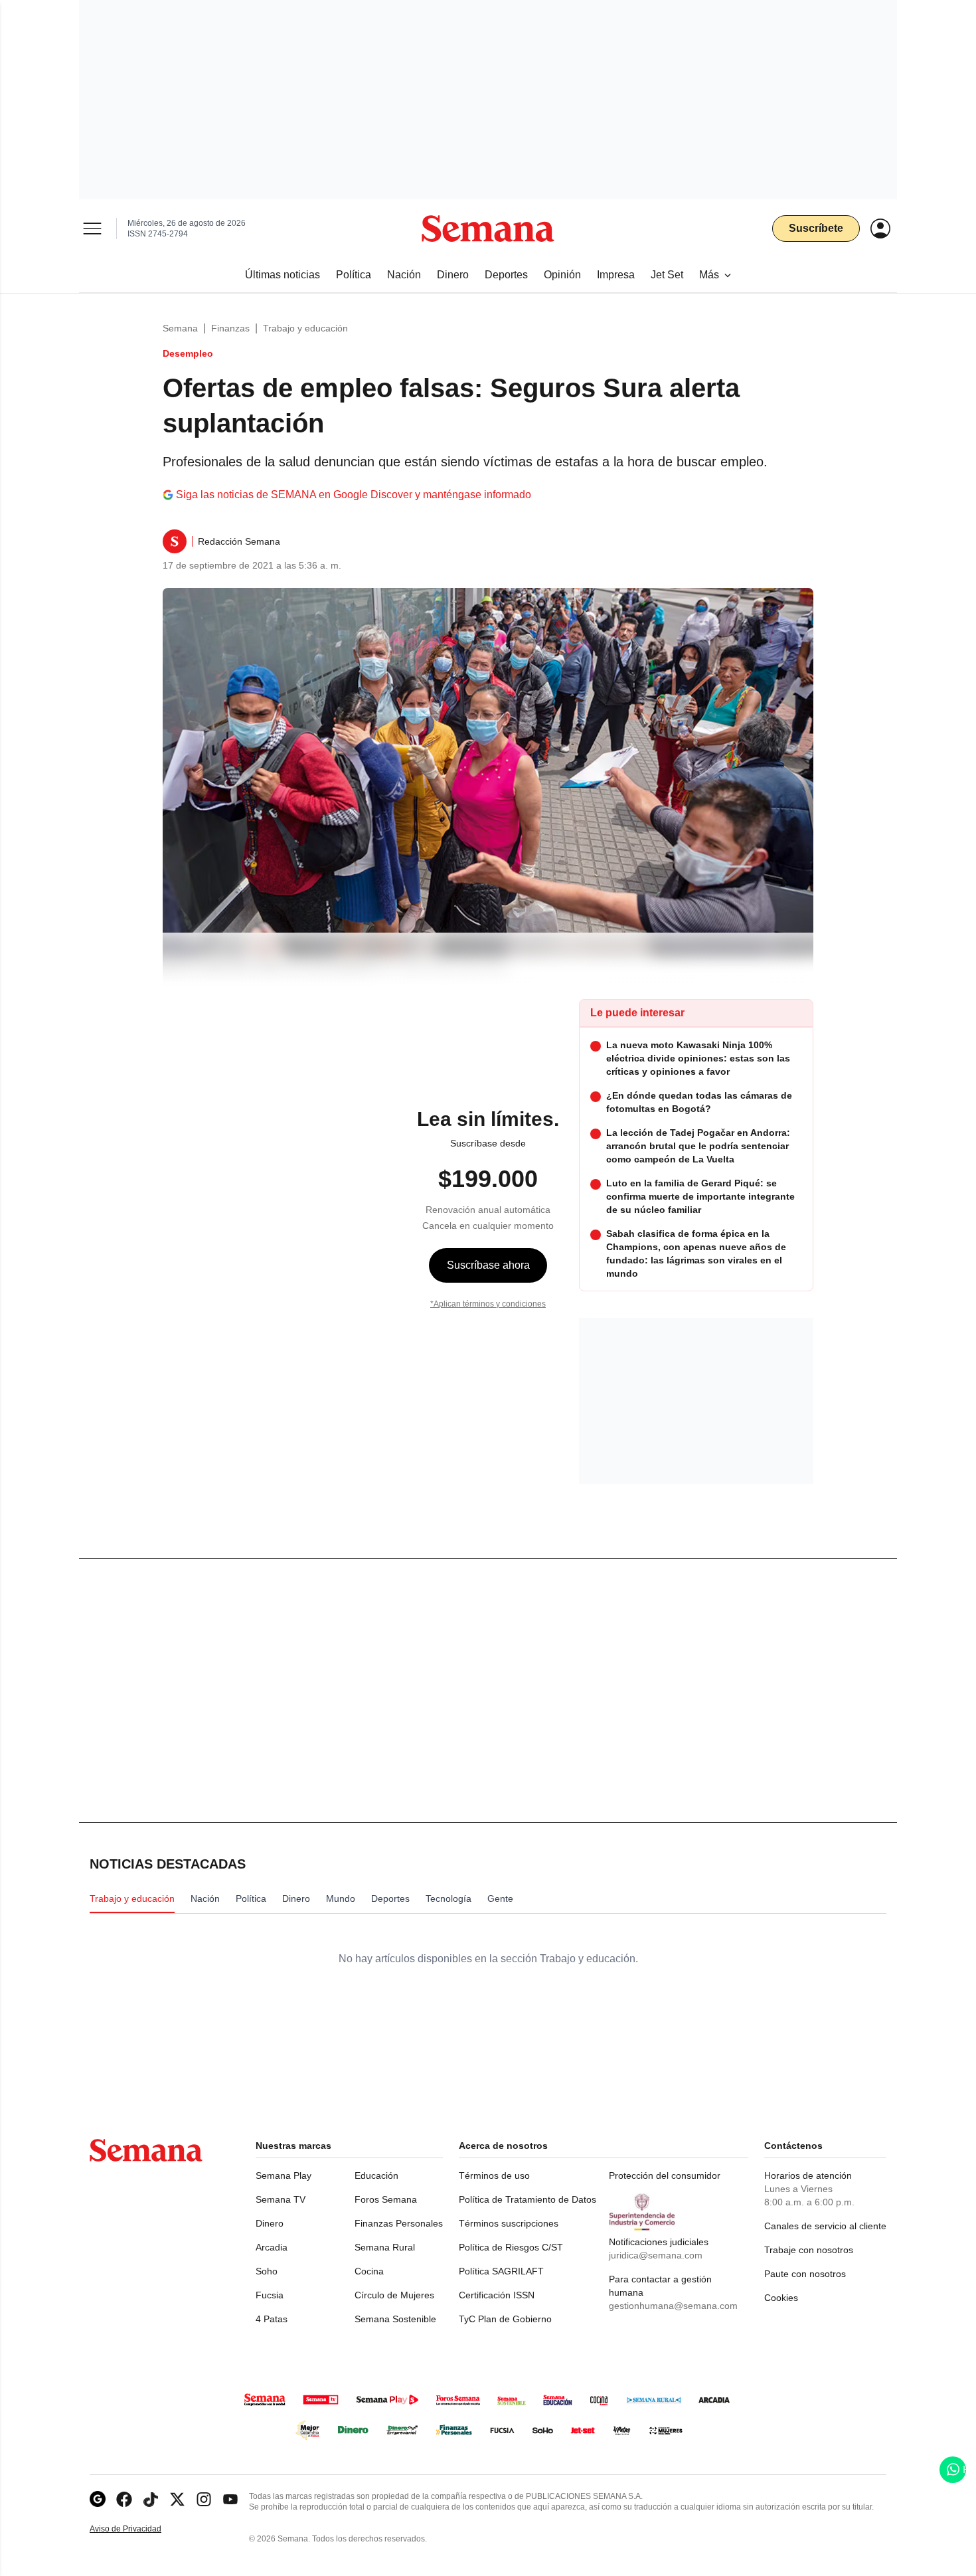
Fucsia (270, 2295)
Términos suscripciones (509, 2223)
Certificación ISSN (497, 2295)
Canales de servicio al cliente (825, 2226)
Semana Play (284, 2175)
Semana (180, 328)
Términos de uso (494, 2175)
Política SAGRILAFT (501, 2271)
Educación (376, 2175)
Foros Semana (386, 2199)
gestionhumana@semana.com (673, 2306)
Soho (267, 2271)
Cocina (369, 2271)
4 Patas (272, 2319)
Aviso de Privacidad (139, 2529)
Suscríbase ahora (488, 1265)
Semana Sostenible (395, 2319)
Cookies (781, 2298)
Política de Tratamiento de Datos (528, 2199)
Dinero (270, 2223)
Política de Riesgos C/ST (511, 2247)
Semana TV (281, 2199)
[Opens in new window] (124, 2499)
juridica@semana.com (656, 2255)
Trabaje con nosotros (809, 2250)
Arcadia (272, 2247)
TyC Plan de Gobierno (505, 2319)
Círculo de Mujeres (394, 2295)
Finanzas (230, 328)
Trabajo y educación (305, 328)
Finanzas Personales (399, 2223)
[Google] (98, 2499)
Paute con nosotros (805, 2274)
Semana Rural (385, 2247)
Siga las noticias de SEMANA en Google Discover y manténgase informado (354, 495)
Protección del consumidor (665, 2175)
